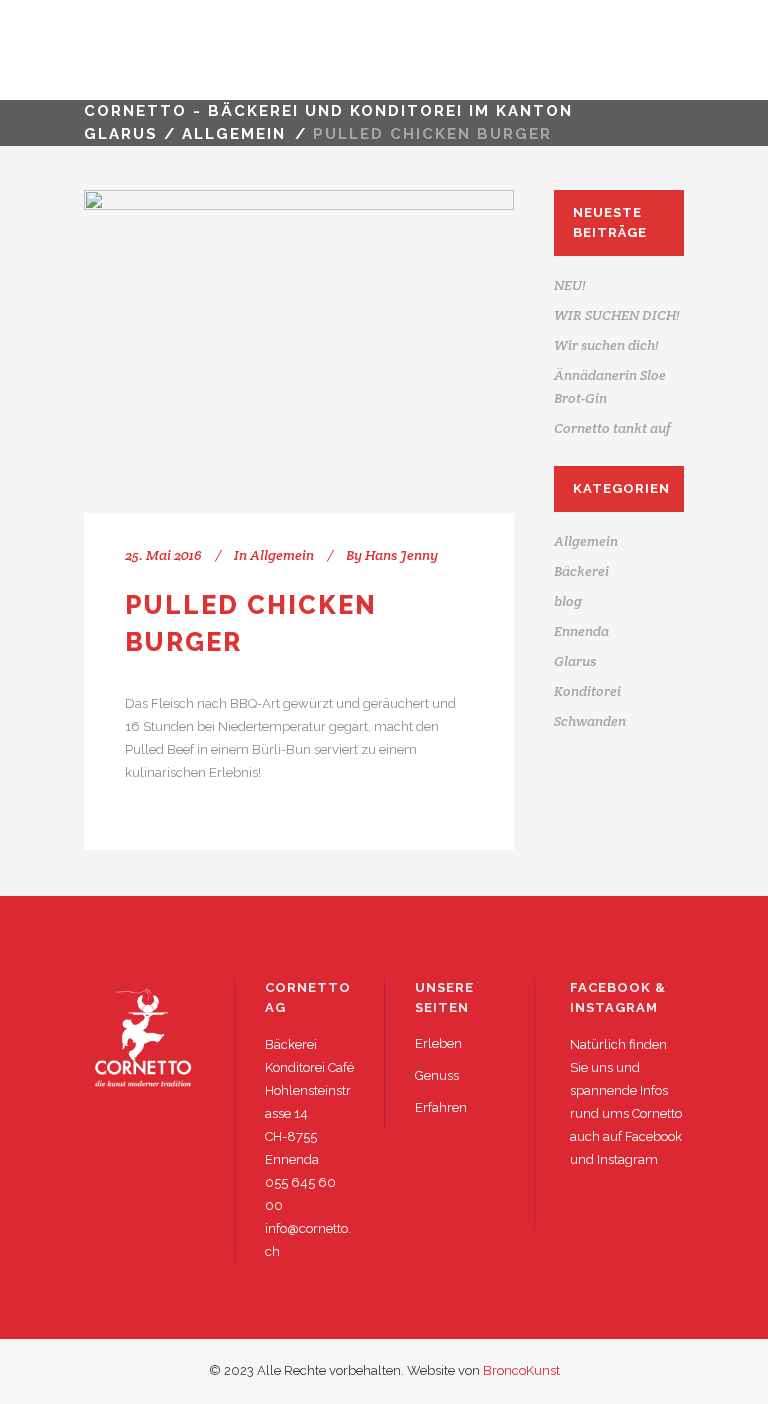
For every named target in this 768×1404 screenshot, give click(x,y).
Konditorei (587, 691)
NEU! (570, 285)
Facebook (653, 1136)
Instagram (627, 1159)
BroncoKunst (521, 1370)
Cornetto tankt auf (612, 428)
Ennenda (581, 631)
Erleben (438, 1043)
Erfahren (441, 1107)
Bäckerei (581, 571)
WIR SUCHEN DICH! (617, 315)
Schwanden (590, 721)
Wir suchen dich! (606, 345)
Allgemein (234, 134)
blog (568, 601)
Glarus (575, 661)
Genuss (437, 1075)
